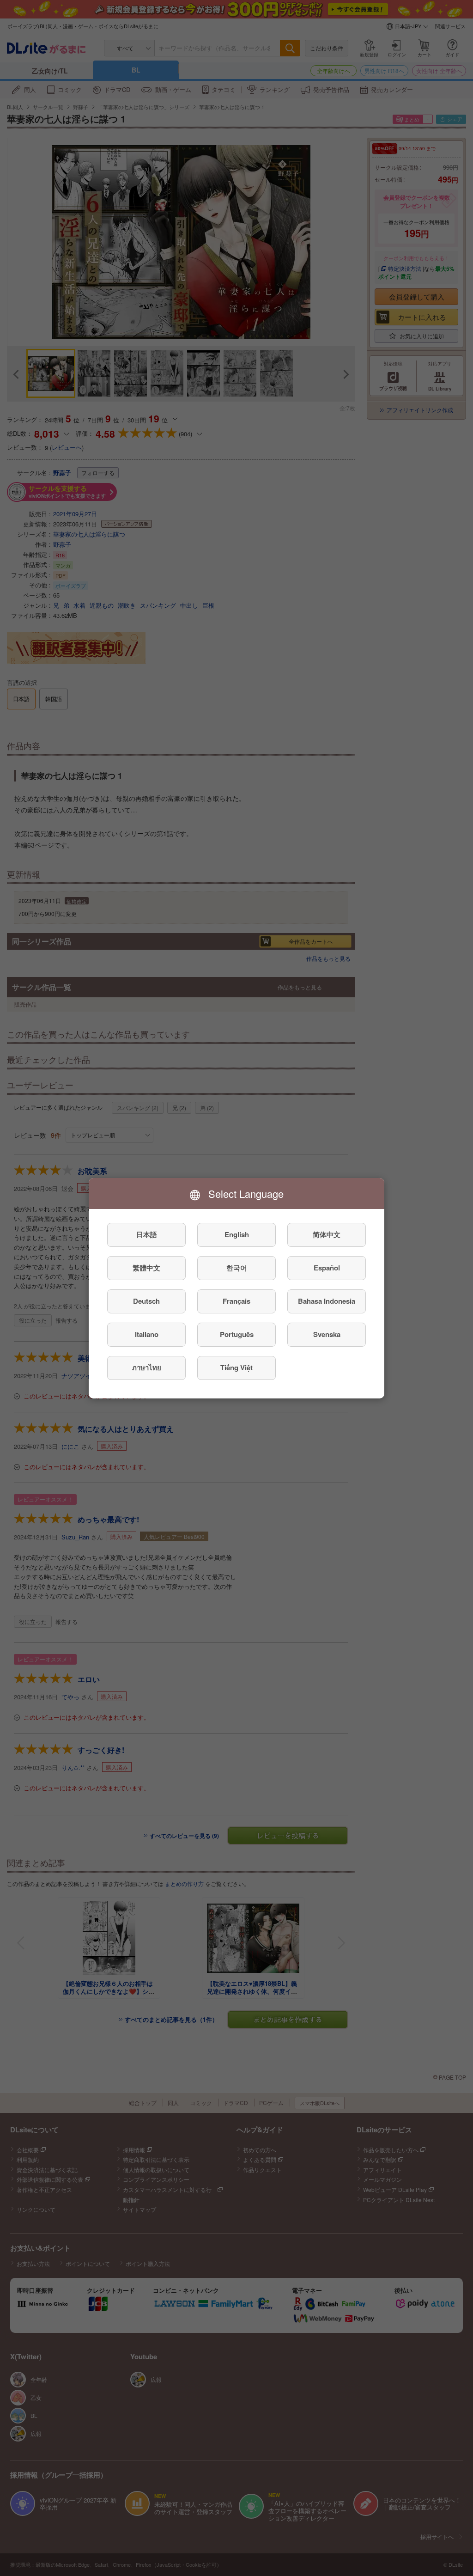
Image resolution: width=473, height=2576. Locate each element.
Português (237, 1334)
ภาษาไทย (147, 1367)
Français (236, 1301)
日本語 (147, 1234)
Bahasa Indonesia (327, 1301)
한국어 (237, 1268)
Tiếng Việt (236, 1367)
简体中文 (327, 1234)
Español (327, 1268)
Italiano (147, 1334)
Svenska (327, 1334)
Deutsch (146, 1301)
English (237, 1234)
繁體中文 (146, 1268)
